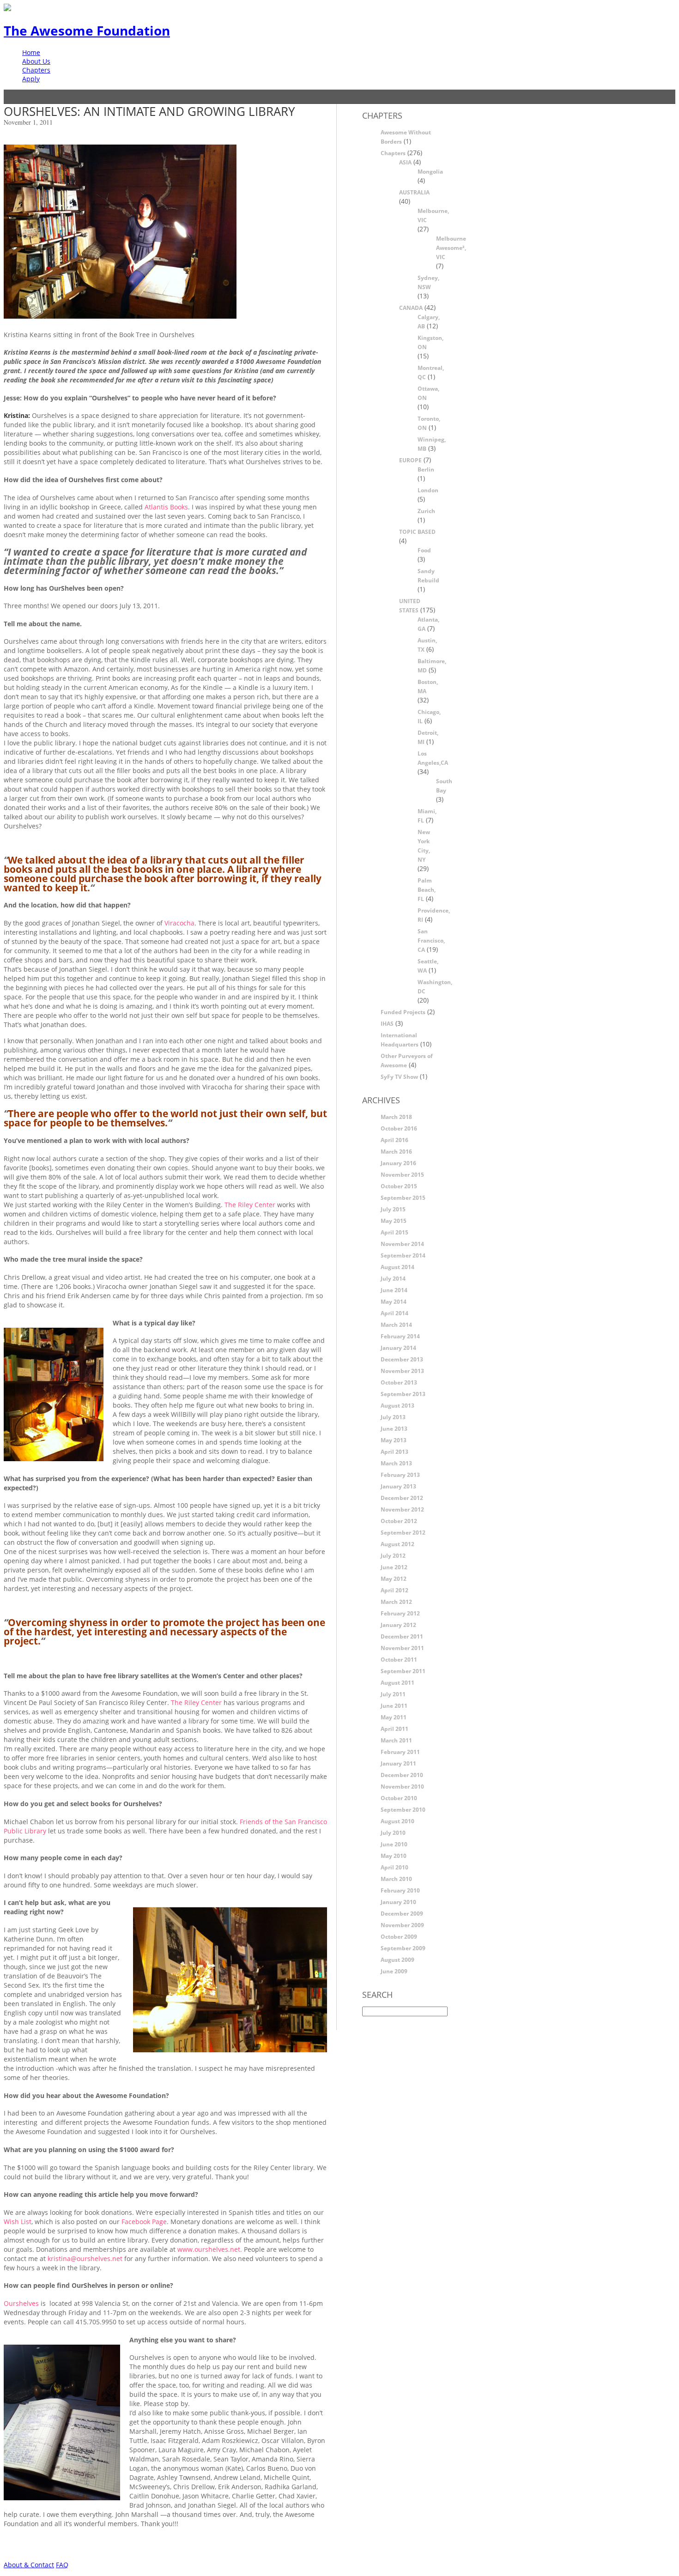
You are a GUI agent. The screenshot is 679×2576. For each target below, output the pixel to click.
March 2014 (396, 1325)
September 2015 (403, 1198)
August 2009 (397, 1960)
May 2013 (394, 1440)
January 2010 (398, 1902)
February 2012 (400, 1613)
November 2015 (402, 1175)
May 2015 (394, 1221)
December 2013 (402, 1359)
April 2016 (394, 1140)
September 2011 (403, 1671)
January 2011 (398, 1763)
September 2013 (403, 1394)
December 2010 (402, 1775)
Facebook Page (144, 2222)
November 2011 (402, 1648)
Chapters (36, 70)
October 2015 (399, 1186)
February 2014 (400, 1336)
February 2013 (400, 1475)
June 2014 (394, 1290)
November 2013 (402, 1371)
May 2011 (394, 1717)
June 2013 (394, 1429)
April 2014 (394, 1313)
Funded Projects (403, 1012)
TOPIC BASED (417, 532)
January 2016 (398, 1163)
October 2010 (399, 1798)
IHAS (387, 1024)
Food (424, 550)
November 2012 (402, 1509)
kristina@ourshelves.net (85, 2259)
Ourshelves (21, 2303)
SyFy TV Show (399, 1077)
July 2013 (393, 1417)
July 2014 (393, 1279)
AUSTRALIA (414, 192)
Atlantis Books (166, 507)
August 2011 (397, 1683)
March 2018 (396, 1117)
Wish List (18, 2222)
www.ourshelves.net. (211, 2249)
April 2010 (394, 1867)
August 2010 (397, 1821)
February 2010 (400, 1890)
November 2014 (402, 1244)
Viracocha (179, 923)
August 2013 (397, 1406)
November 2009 (402, 1925)
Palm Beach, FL (427, 890)
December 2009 (402, 1914)
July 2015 (393, 1209)
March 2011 (396, 1740)
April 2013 (394, 1452)
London (428, 490)
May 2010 (394, 1856)
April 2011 (394, 1729)
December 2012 (402, 1498)
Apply (31, 79)
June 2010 (394, 1844)
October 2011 (399, 1660)
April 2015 (394, 1232)
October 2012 (399, 1521)
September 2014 (403, 1255)
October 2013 (399, 1382)
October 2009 (399, 1937)
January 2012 (398, 1625)
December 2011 (402, 1636)
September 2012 (403, 1533)
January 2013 (398, 1486)
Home (31, 52)
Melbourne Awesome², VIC (451, 248)
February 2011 (400, 1752)
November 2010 (402, 1787)
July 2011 (393, 1694)
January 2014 (398, 1348)
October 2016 (399, 1128)
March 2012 (396, 1602)
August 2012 (397, 1544)
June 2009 (394, 1971)
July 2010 (393, 1833)
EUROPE (410, 460)
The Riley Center (250, 1205)
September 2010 (403, 1810)
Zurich (426, 511)
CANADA (411, 308)
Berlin (426, 469)
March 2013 (396, 1463)
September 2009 (403, 1948)
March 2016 (396, 1152)
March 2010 (396, 1879)
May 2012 (394, 1579)
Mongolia (430, 172)
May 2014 (394, 1302)
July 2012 (393, 1556)
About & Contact (29, 2565)
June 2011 (394, 1706)
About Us (36, 61)
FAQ (62, 2565)
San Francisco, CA (431, 940)
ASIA (405, 162)
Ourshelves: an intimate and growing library (149, 111)
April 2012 (394, 1590)
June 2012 (394, 1567)
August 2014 (397, 1267)
